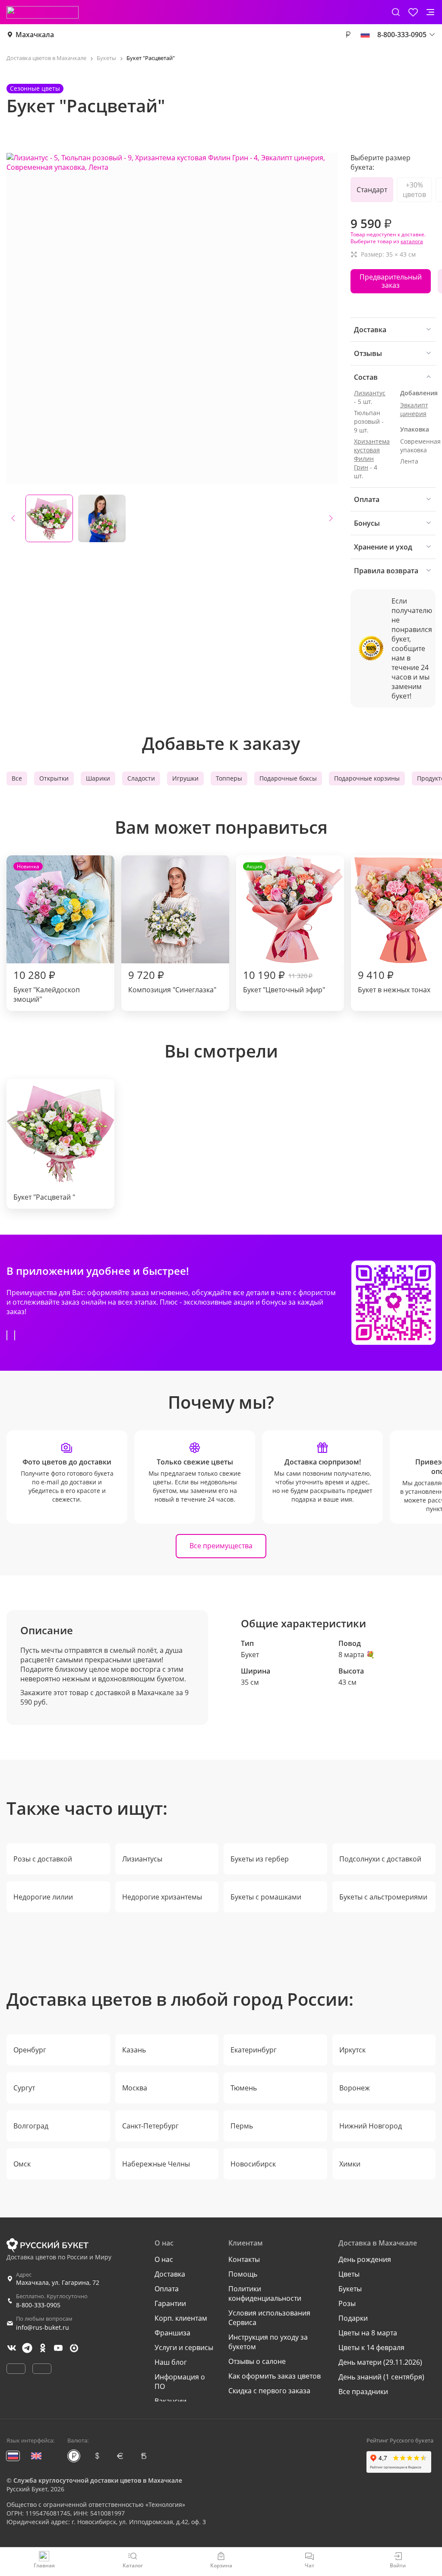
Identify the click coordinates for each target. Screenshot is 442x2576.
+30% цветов (414, 190)
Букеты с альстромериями (383, 1897)
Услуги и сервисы (184, 2347)
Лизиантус (370, 393)
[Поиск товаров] (396, 12)
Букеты (350, 2289)
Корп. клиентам (181, 2318)
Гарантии (170, 2303)
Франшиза (172, 2333)
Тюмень (244, 2088)
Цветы (349, 2274)
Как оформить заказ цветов (275, 2376)
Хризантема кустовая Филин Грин (372, 454)
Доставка (170, 2274)
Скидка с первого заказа (269, 2391)
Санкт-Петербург (150, 2126)
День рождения (365, 2259)
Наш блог (171, 2362)
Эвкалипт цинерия (414, 409)
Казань (134, 2050)
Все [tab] (17, 778)
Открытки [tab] (54, 778)
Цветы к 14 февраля (371, 2347)
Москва (135, 2088)
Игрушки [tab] (185, 778)
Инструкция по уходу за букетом (268, 2342)
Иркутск (352, 2050)
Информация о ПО (180, 2382)
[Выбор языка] (365, 35)
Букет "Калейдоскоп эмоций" (47, 933)
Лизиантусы (142, 1859)
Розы (347, 2303)
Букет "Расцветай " (44, 1197)
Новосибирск (253, 2164)
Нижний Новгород (371, 2126)
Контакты (244, 2259)
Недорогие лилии (43, 1897)
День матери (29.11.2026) (380, 2362)
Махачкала (35, 35)
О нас (164, 2259)
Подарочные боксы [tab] (288, 778)
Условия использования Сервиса (269, 2318)
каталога (412, 241)
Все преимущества (221, 1546)
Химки (350, 2164)
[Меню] (430, 12)
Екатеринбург (254, 2050)
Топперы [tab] (229, 778)
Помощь (243, 2274)
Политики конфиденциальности (265, 2293)
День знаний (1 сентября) (381, 2377)
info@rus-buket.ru (43, 2327)
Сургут (24, 2088)
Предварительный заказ (391, 281)
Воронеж (355, 2088)
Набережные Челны (156, 2164)
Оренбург (30, 2050)
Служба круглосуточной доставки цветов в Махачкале (98, 2480)
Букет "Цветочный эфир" (284, 929)
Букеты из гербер (260, 1859)
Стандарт (372, 190)
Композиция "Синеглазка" (172, 981)
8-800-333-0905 (38, 2305)
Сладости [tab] (141, 778)
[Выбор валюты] (348, 35)
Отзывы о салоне (257, 2361)
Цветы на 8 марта (368, 2333)
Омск (22, 2164)
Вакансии (170, 2401)
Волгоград (31, 2126)
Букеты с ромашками (266, 1897)
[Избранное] (413, 12)
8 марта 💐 (357, 1655)
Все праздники (363, 2392)
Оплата (167, 2289)
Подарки (353, 2318)
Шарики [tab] (98, 778)
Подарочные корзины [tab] (367, 778)
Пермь (242, 2126)
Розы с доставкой (43, 1859)
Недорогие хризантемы (162, 1897)
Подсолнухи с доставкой (380, 1859)
